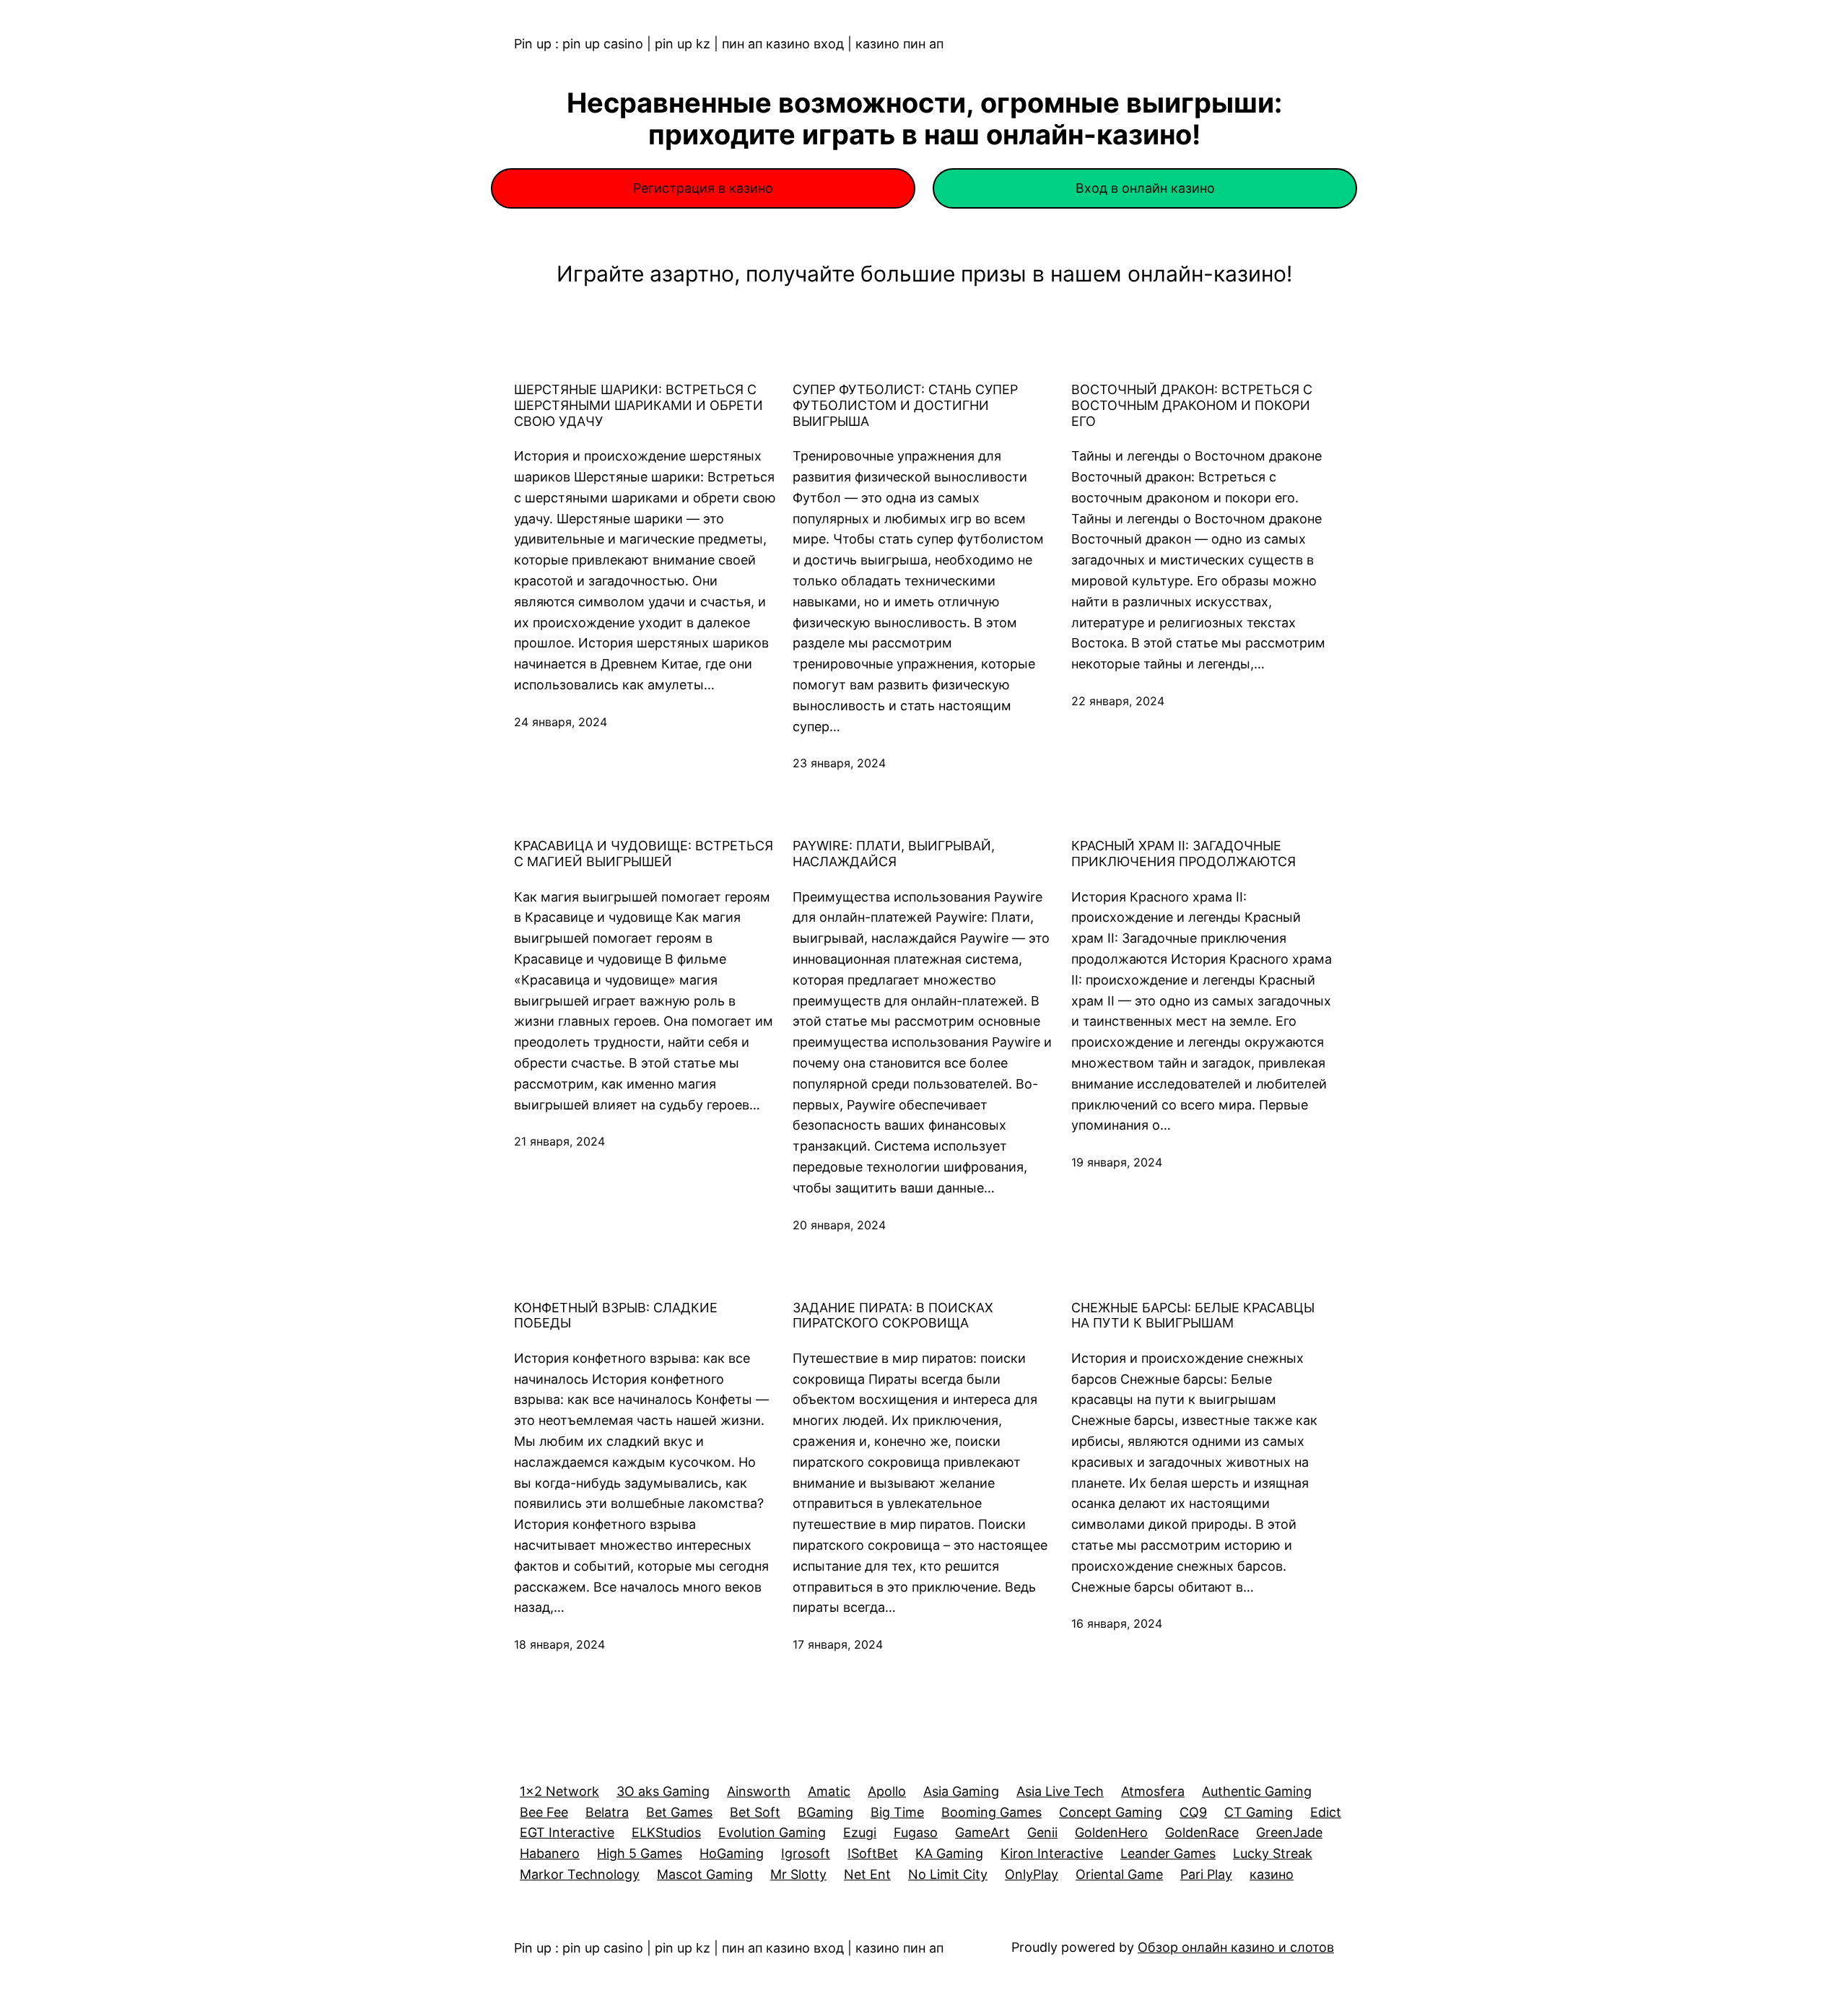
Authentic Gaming (1257, 1791)
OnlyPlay (1032, 1874)
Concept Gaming (1111, 1812)
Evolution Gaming (772, 1832)
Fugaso (916, 1832)
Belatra (607, 1812)
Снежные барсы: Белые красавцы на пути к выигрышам (1193, 1316)
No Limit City (948, 1874)
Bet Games (679, 1812)
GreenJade (1289, 1832)
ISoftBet (873, 1853)
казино (1272, 1874)
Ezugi (860, 1832)
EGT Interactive (567, 1832)
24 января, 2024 (561, 722)
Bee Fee (544, 1812)
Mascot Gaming (705, 1874)
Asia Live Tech (1060, 1791)
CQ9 (1193, 1812)
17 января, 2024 (838, 1644)
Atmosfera (1153, 1791)
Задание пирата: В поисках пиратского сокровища (893, 1316)
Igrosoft (806, 1853)
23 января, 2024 (839, 763)
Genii (1042, 1832)
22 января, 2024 (1118, 701)
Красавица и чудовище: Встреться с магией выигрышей (644, 854)
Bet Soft (755, 1812)
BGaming (825, 1812)
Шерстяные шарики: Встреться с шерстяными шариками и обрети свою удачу (638, 405)
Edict (1326, 1812)
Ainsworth (759, 1791)
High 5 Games (640, 1853)
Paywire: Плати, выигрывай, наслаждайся (894, 854)
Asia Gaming (961, 1791)
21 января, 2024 (559, 1141)
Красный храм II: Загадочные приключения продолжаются (1184, 854)
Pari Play (1206, 1874)
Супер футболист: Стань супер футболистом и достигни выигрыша (905, 405)
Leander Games (1168, 1853)
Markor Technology (580, 1874)
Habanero (550, 1853)
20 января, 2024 (839, 1225)
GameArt (982, 1832)
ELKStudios (666, 1832)
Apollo (887, 1791)
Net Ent (867, 1874)
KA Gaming (949, 1853)
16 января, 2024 (1117, 1623)
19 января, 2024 (1117, 1162)
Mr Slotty (798, 1874)
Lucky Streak (1273, 1853)
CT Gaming (1259, 1812)
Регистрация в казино (703, 188)
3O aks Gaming (663, 1791)
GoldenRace (1202, 1832)
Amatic (829, 1791)
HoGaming (732, 1853)
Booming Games (991, 1812)
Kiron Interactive (1052, 1853)
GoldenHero (1111, 1832)
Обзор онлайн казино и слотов (1236, 1947)
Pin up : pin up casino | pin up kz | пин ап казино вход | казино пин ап (729, 44)
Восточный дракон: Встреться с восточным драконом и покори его (1192, 405)
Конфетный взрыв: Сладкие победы (616, 1316)
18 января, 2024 (559, 1644)
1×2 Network (559, 1791)
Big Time (897, 1812)
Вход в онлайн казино (1145, 188)
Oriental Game (1119, 1874)
